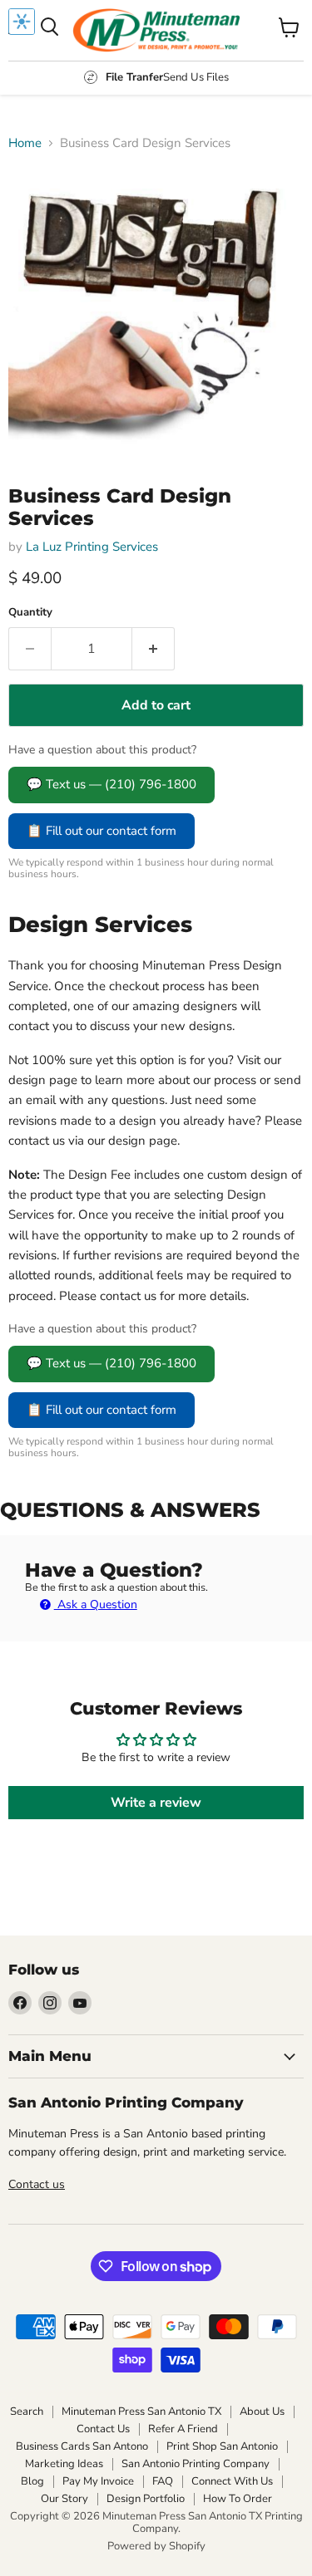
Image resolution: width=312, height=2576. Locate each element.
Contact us (37, 2184)
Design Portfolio (146, 2499)
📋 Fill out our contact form (102, 831)
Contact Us (103, 2429)
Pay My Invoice (98, 2481)
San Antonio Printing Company (196, 2464)
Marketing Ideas (64, 2464)
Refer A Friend (183, 2429)
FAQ (163, 2481)
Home (25, 143)
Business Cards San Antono (82, 2446)
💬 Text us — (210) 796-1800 (111, 784)
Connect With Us (232, 2481)
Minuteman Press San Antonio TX (141, 2412)
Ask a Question (96, 1604)
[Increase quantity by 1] (154, 649)
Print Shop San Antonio (222, 2446)
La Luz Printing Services (92, 547)
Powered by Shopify (156, 2546)
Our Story (64, 2499)
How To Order (238, 2499)
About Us (262, 2412)
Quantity (30, 613)
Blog (32, 2481)
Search (27, 2412)
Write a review (156, 1803)
